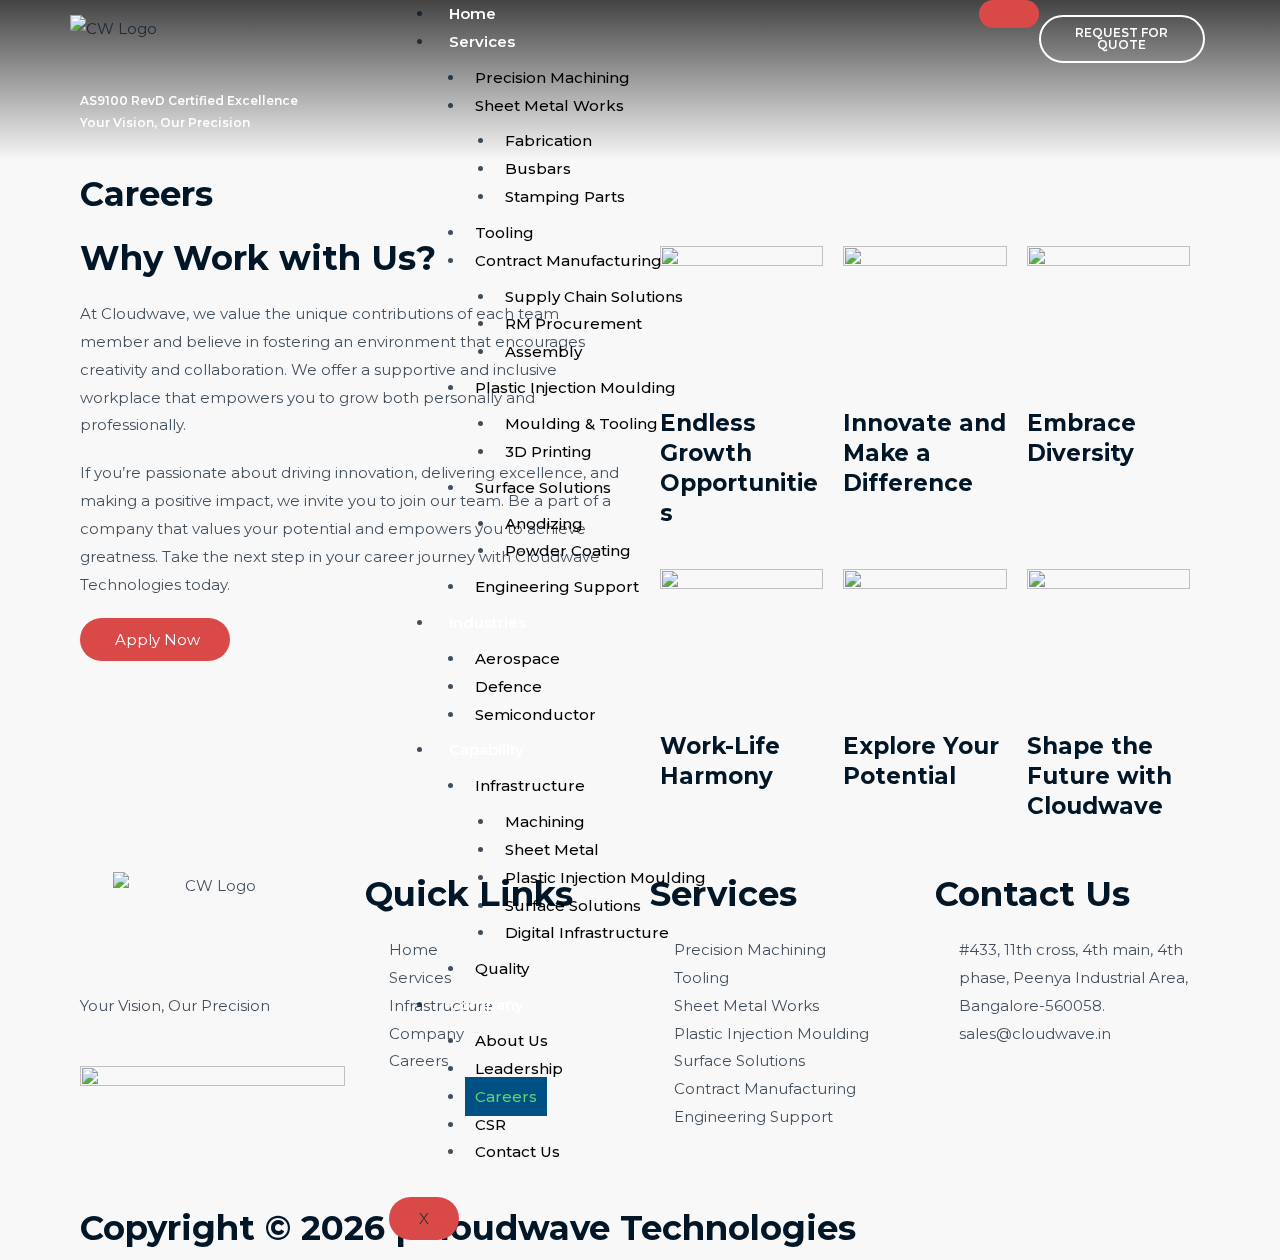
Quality (502, 968)
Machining (545, 821)
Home (472, 13)
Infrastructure (530, 785)
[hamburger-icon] (1009, 14)
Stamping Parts (565, 196)
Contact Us (517, 1151)
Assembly (543, 351)
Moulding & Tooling (581, 423)
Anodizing (544, 523)
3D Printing (548, 451)
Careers (506, 1096)
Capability (486, 749)
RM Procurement (573, 323)
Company (486, 1004)
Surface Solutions (543, 487)
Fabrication (548, 140)
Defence (508, 686)
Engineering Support (557, 586)
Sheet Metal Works (549, 105)
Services (482, 41)
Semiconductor (535, 714)
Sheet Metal (552, 849)
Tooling (504, 232)
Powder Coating (568, 550)
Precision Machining (552, 77)
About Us (511, 1040)
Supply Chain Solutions (594, 296)
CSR (490, 1124)
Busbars (538, 168)
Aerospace (517, 658)
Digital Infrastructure (587, 932)
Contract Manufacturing (568, 260)
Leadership (519, 1068)
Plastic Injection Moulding (575, 387)
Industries (487, 622)
